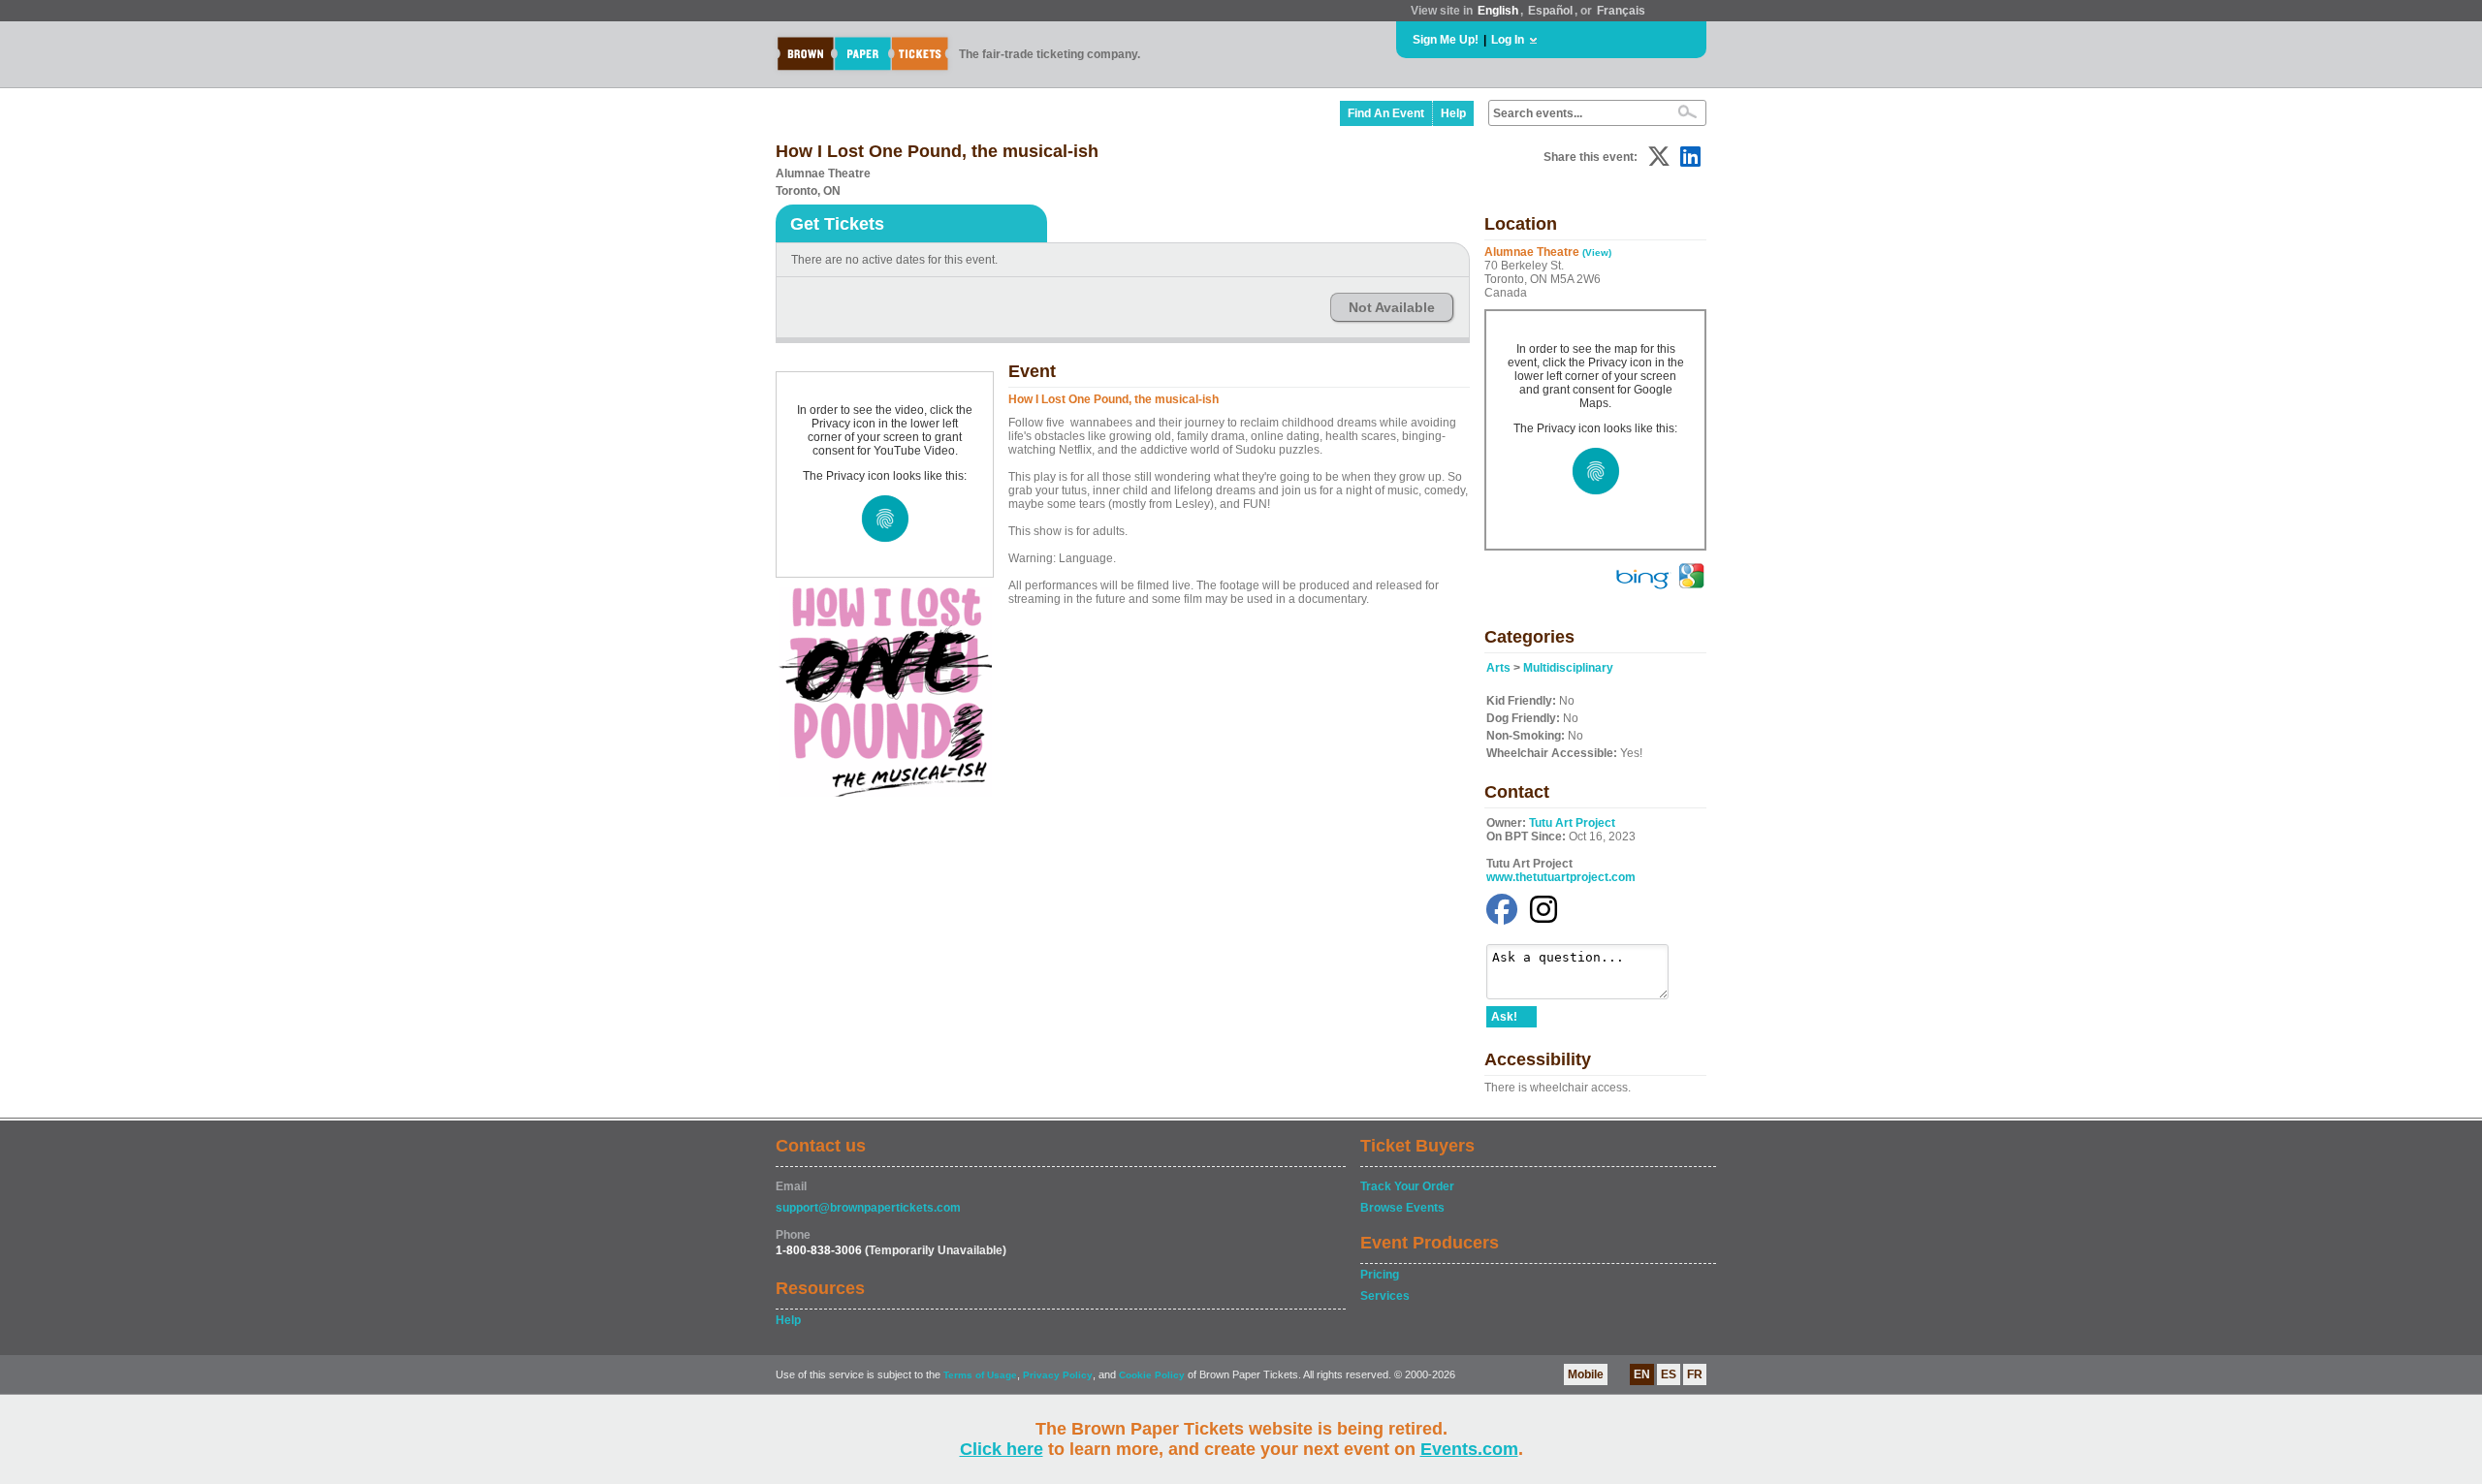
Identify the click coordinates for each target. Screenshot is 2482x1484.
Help (1453, 113)
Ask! (1504, 1017)
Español (1550, 11)
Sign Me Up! (1446, 40)
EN (1642, 1374)
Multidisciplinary (1568, 668)
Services (1385, 1296)
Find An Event (1386, 113)
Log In (1508, 40)
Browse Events (1402, 1208)
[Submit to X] (1659, 157)
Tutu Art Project (1572, 823)
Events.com (1469, 1449)
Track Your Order (1407, 1186)
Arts (1498, 668)
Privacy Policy (1058, 1375)
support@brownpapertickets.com (868, 1208)
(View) (1597, 253)
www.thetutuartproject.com (1561, 877)
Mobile (1586, 1374)
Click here (1002, 1449)
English (1498, 11)
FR (1695, 1374)
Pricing (1380, 1275)
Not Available (1392, 307)
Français (1621, 11)
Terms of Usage (980, 1375)
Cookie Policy (1152, 1375)
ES (1669, 1374)
